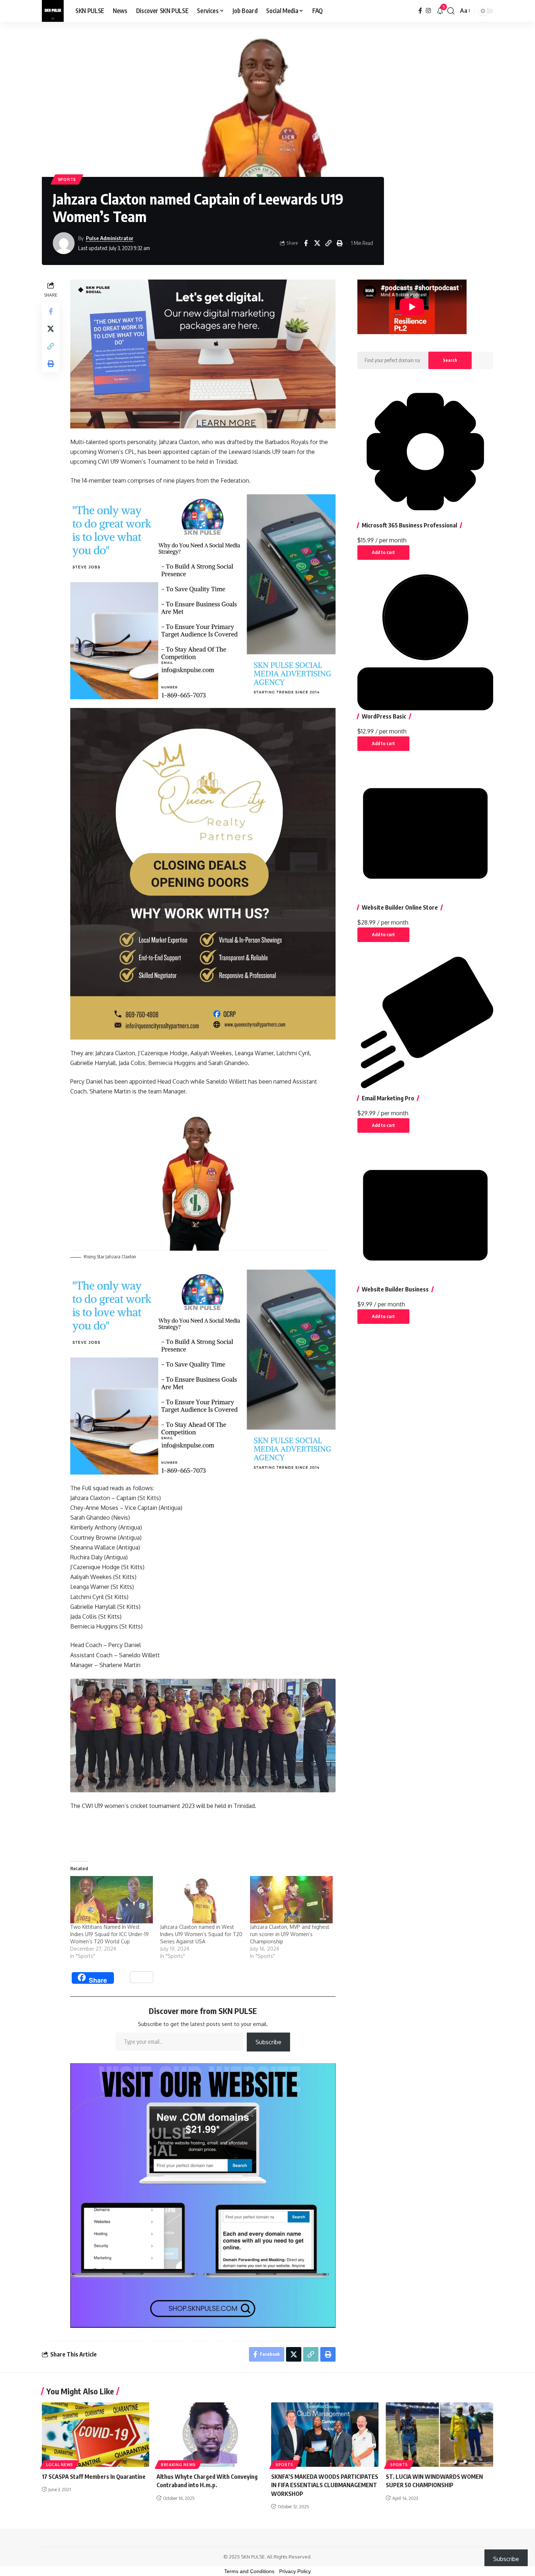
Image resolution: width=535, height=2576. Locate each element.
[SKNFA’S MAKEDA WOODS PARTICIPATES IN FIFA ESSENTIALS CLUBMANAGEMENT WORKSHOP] (325, 2435)
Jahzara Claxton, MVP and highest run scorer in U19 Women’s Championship (290, 1934)
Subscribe (268, 2042)
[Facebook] (420, 11)
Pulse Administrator (110, 238)
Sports (67, 179)
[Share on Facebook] (306, 243)
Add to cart (383, 552)
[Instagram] (428, 11)
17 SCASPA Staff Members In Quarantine (94, 2477)
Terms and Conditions (249, 2571)
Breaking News (178, 2465)
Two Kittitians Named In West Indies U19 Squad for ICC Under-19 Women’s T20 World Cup (110, 1934)
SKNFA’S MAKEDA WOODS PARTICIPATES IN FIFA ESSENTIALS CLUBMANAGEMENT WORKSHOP (325, 2485)
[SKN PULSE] (53, 11)
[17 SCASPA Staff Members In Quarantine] (96, 2435)
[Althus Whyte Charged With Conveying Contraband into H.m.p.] (210, 2435)
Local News (60, 2465)
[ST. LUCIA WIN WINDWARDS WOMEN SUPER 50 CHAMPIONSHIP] (439, 2435)
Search (450, 360)
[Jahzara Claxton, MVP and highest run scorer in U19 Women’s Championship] (291, 1900)
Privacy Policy (295, 2571)
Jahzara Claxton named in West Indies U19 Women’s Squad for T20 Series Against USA (201, 1934)
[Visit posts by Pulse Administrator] (64, 243)
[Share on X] (317, 243)
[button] (451, 11)
